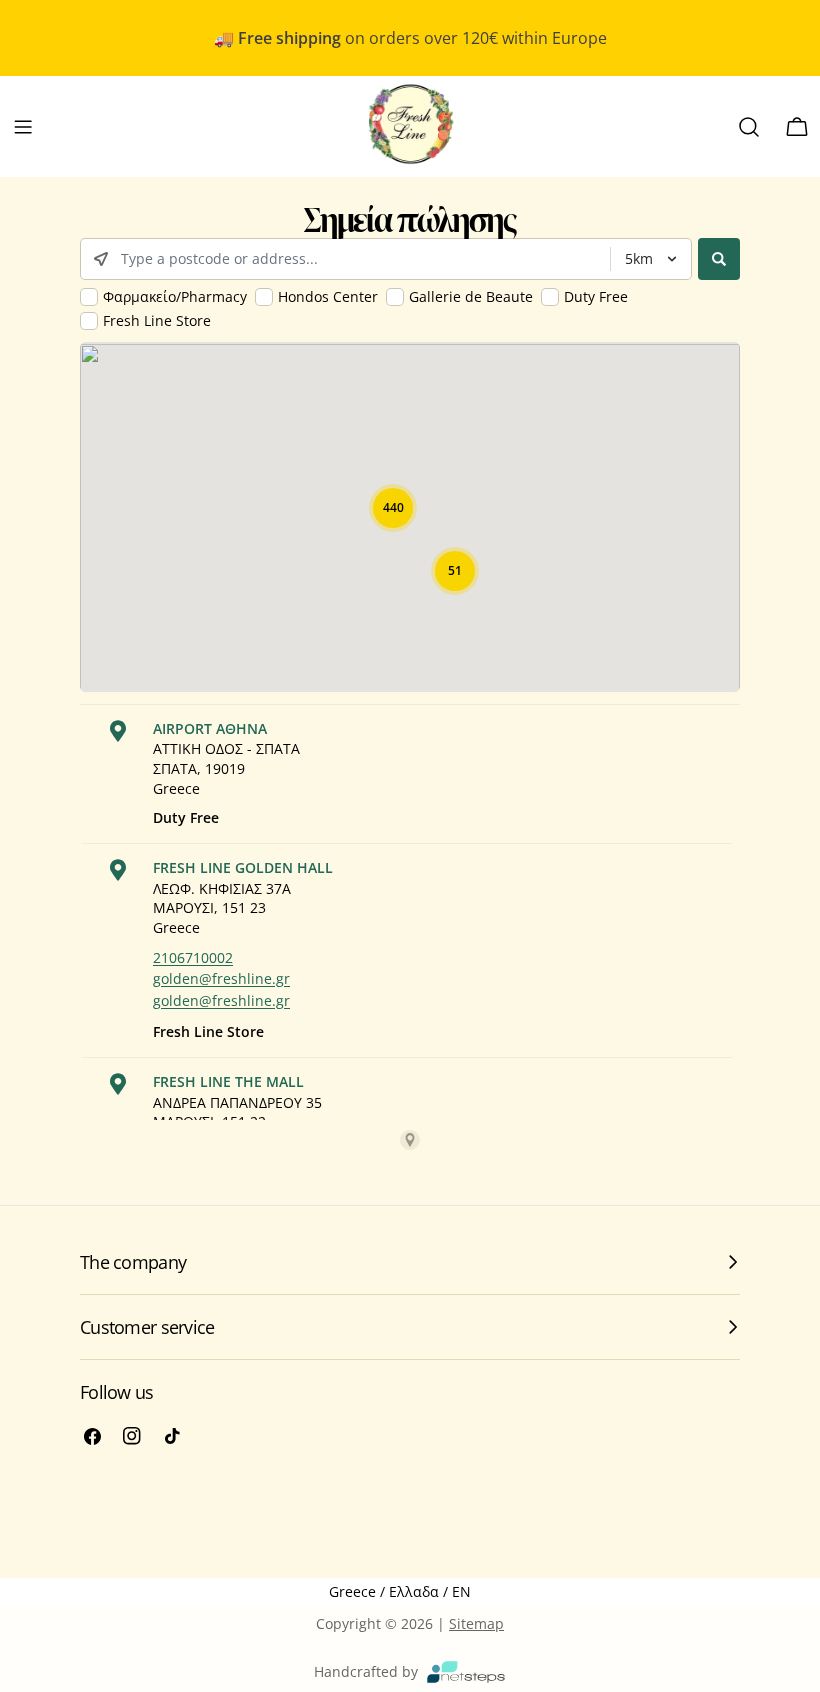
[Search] (749, 127)
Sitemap (476, 1623)
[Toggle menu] (23, 127)
